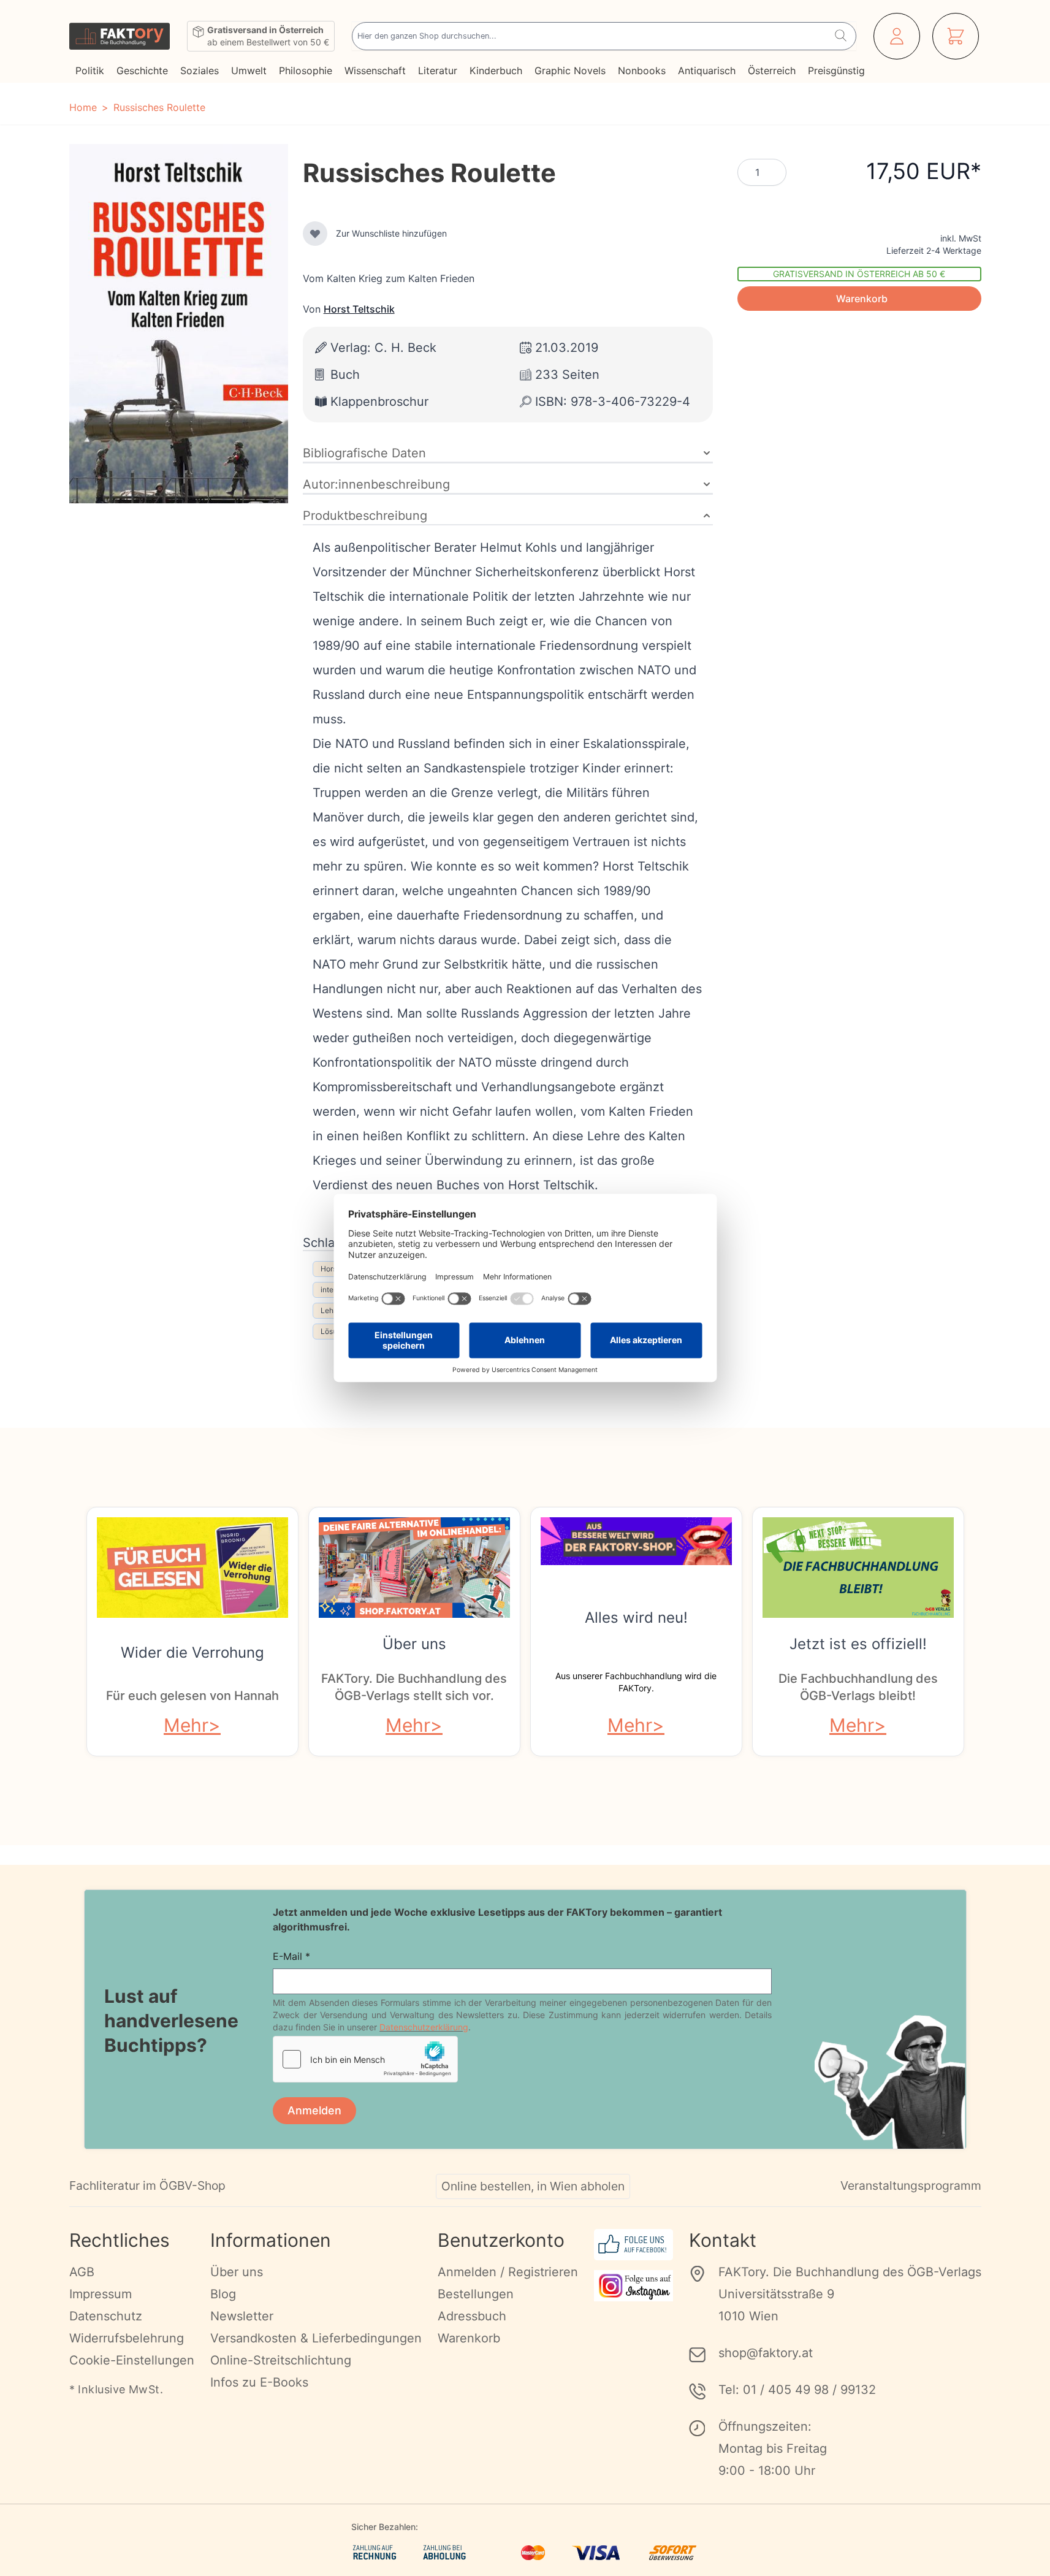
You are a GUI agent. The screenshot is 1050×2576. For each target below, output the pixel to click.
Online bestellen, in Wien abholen (533, 2186)
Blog (223, 2294)
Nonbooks (642, 70)
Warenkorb (469, 2338)
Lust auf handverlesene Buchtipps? (171, 2021)
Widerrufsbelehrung (127, 2338)
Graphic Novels (570, 70)
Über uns (414, 1644)
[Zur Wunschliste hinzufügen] (315, 234)
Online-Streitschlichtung (281, 2360)
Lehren (333, 1310)
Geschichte (142, 70)
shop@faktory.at (766, 2353)
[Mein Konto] (897, 36)
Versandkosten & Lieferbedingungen (316, 2338)
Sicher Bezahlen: (385, 2527)
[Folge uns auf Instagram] (633, 2286)
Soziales (200, 70)
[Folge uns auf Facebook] (633, 2245)
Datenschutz (106, 2316)
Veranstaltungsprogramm (911, 2185)
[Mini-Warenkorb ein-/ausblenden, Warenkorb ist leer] (956, 36)
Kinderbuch (496, 70)
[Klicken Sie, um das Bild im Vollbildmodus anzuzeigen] (179, 324)
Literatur (438, 70)
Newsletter (242, 2316)
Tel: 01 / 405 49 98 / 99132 (797, 2390)
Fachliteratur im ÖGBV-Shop (147, 2185)
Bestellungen (476, 2294)
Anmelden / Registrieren (508, 2272)
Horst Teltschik (359, 309)
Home (83, 107)
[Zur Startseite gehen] (120, 36)
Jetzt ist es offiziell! (858, 1644)
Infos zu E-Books (259, 2382)
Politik (90, 70)
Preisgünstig (836, 70)
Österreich (772, 70)
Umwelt (249, 70)
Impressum (101, 2294)
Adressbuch (472, 2316)
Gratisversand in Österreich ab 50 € (859, 274)
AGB (82, 2272)
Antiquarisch (707, 70)
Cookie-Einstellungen (132, 2360)
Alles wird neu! (636, 1618)
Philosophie (306, 70)
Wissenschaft (375, 70)
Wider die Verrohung (192, 1652)
